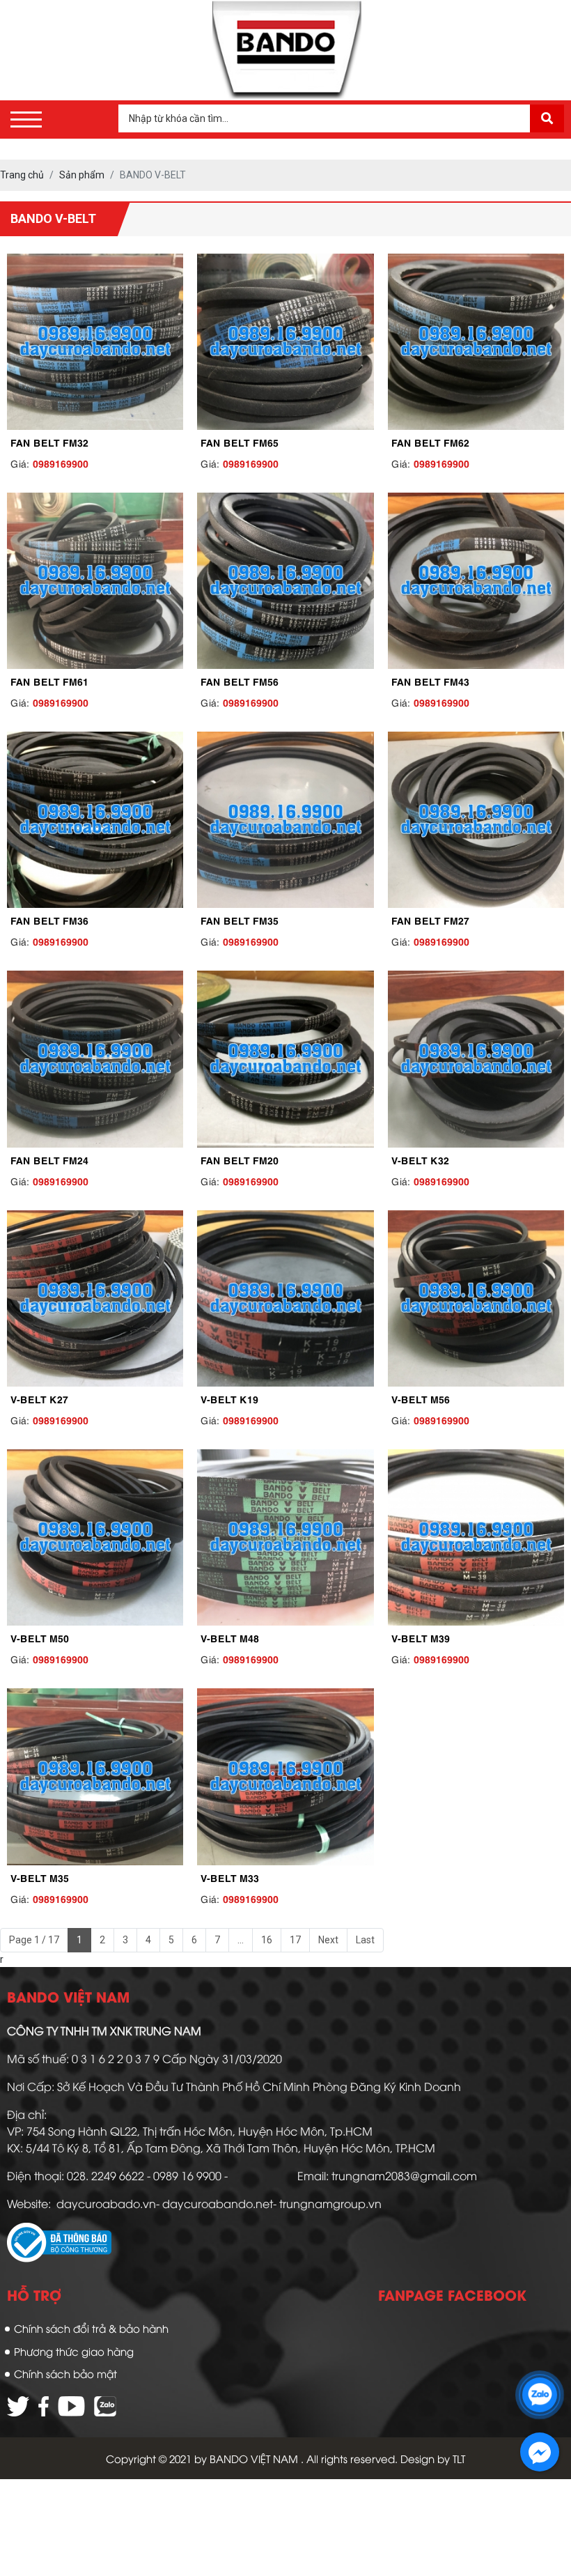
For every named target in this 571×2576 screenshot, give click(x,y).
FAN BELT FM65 (240, 442)
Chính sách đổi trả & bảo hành (91, 2328)
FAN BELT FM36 (49, 920)
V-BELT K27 (39, 1398)
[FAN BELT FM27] (476, 820)
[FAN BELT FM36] (95, 820)
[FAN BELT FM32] (95, 342)
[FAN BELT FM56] (285, 581)
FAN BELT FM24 (49, 1159)
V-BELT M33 (230, 1877)
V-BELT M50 (40, 1637)
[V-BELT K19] (285, 1298)
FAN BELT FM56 (240, 681)
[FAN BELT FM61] (95, 581)
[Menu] (26, 119)
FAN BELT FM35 (240, 920)
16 (267, 1940)
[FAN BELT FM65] (285, 342)
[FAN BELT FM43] (476, 581)
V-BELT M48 (230, 1637)
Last (365, 1940)
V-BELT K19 (229, 1398)
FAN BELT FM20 (240, 1159)
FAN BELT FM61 (49, 681)
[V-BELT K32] (476, 1059)
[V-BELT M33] (285, 1776)
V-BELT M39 (421, 1637)
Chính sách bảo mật (65, 2373)
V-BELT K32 (420, 1159)
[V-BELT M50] (95, 1537)
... (241, 1940)
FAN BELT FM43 (430, 681)
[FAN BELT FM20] (285, 1059)
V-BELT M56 (421, 1398)
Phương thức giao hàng (74, 2351)
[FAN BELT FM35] (285, 820)
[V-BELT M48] (285, 1537)
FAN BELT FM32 (49, 442)
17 (295, 1940)
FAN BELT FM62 (430, 442)
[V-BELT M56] (476, 1298)
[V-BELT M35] (95, 1776)
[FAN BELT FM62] (476, 342)
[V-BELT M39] (476, 1537)
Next (328, 1940)
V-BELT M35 (40, 1877)
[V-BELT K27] (95, 1298)
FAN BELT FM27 (430, 920)
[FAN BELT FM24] (95, 1059)
